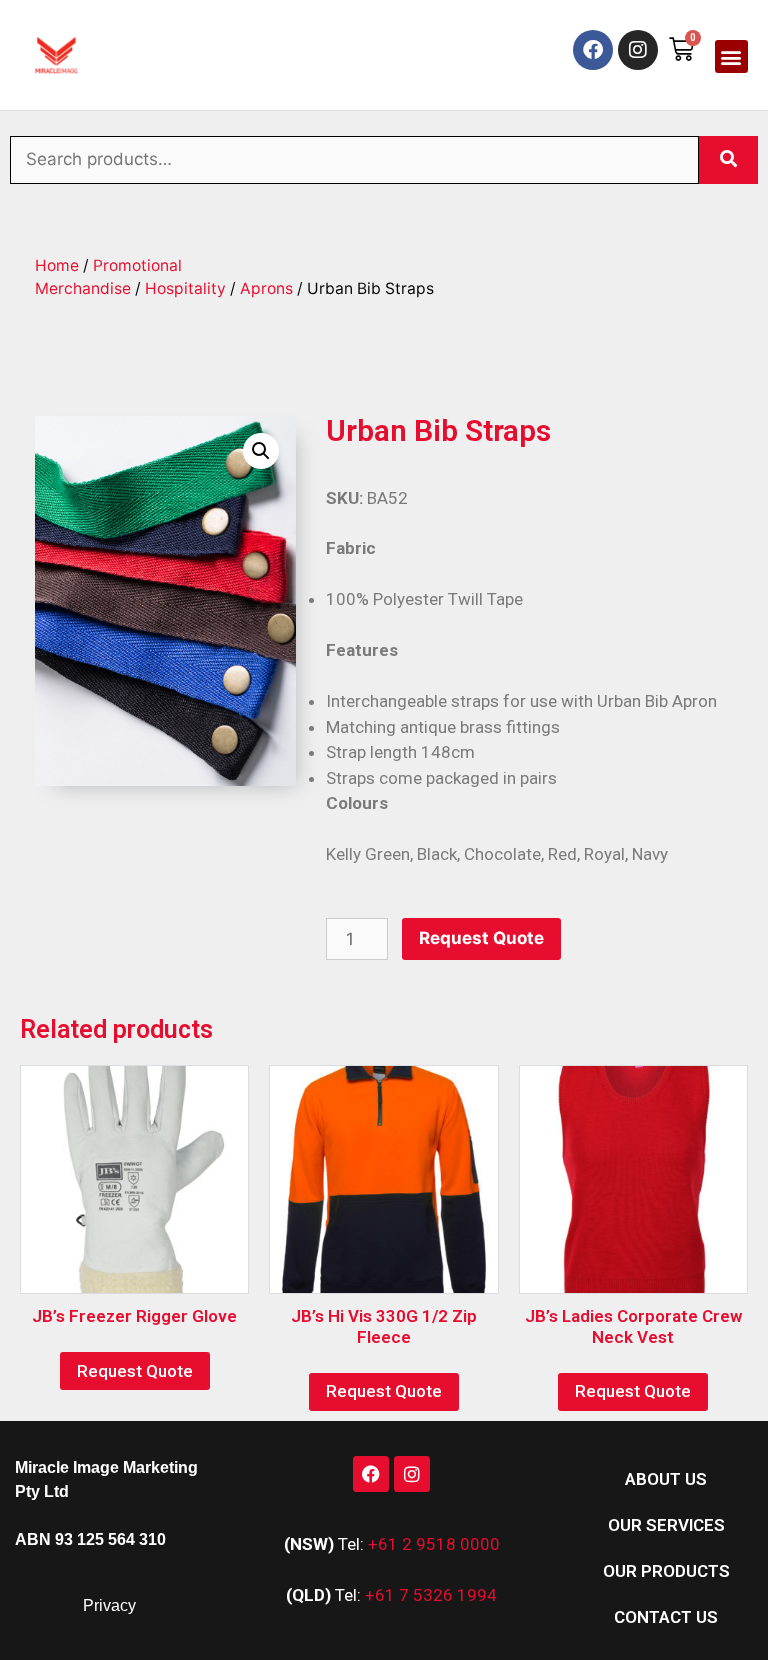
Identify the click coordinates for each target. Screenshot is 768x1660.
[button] (731, 56)
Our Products (666, 1571)
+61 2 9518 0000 (434, 1544)
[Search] (728, 160)
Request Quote (481, 938)
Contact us (666, 1617)
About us (666, 1479)
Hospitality (185, 288)
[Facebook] (593, 50)
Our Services (666, 1525)
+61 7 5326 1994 (431, 1595)
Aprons (266, 288)
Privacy (109, 1605)
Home (57, 265)
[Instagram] (638, 50)
